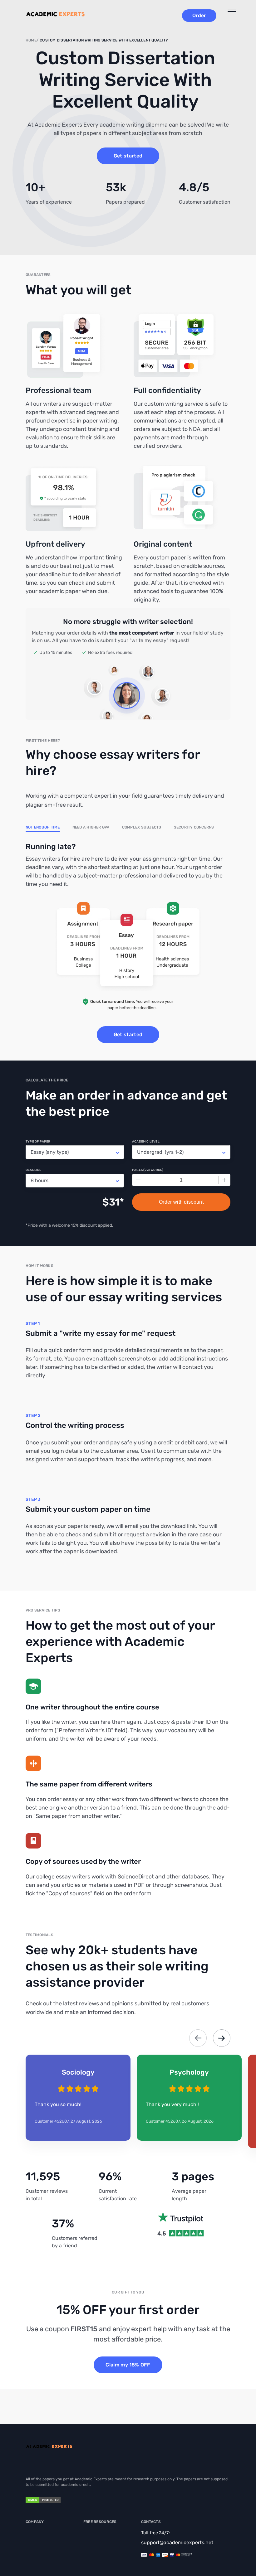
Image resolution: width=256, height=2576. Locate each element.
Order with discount (181, 1202)
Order (199, 15)
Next (222, 2038)
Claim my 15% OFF (128, 2365)
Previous (198, 2038)
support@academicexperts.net (177, 2542)
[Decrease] (138, 1180)
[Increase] (224, 1180)
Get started (128, 156)
